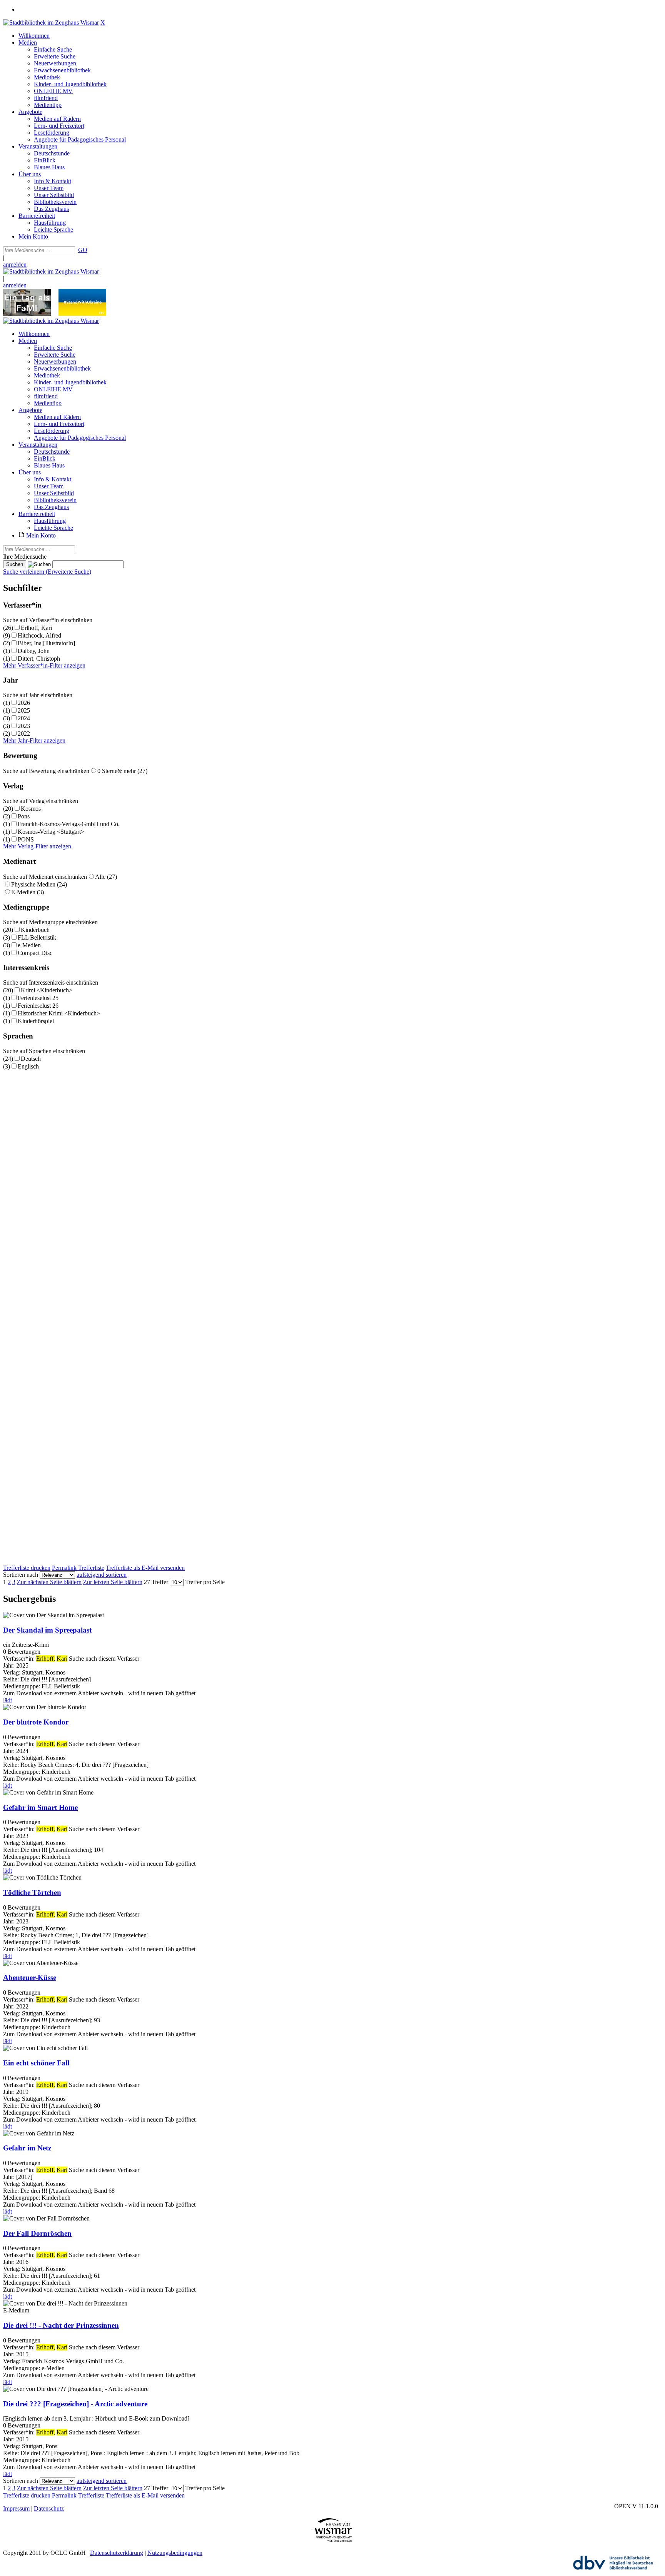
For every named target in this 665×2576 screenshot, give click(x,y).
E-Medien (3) (28, 892)
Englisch (28, 1066)
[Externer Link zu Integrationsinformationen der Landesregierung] (82, 314)
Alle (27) (106, 877)
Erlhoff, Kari (36, 628)
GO (83, 250)
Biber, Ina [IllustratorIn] (46, 643)
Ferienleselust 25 (38, 998)
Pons (24, 816)
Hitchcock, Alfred (39, 635)
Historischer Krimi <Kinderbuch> (59, 1013)
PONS (26, 839)
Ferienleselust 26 (38, 1006)
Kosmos (31, 809)
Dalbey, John (34, 651)
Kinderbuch (35, 930)
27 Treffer (156, 1582)
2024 (24, 718)
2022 (24, 734)
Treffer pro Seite (205, 1582)
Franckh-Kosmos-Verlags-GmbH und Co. (69, 824)
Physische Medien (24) (39, 884)
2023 (24, 726)
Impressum (16, 2508)
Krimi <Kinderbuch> (47, 990)
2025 (24, 710)
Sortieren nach (21, 1575)
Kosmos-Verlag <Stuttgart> (51, 832)
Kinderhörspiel (36, 1021)
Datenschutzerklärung (117, 2553)
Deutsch (31, 1059)
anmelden (15, 265)
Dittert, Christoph (39, 659)
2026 (24, 703)
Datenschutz (49, 2508)
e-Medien (29, 945)
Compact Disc (35, 953)
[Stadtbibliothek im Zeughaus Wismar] (51, 23)
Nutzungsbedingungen (175, 2553)
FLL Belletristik (37, 937)
